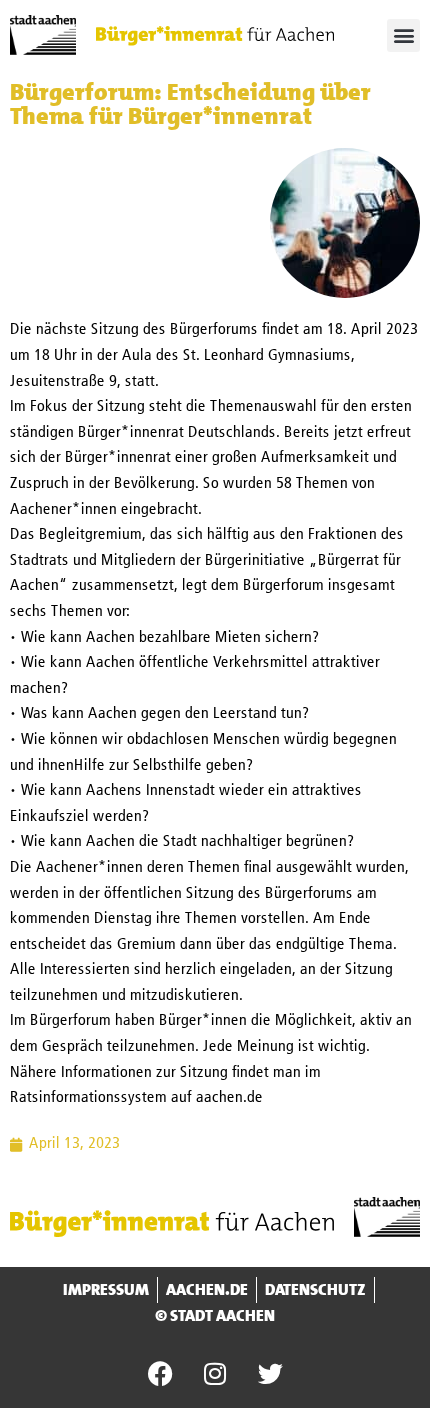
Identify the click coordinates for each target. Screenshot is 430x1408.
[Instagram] (215, 1373)
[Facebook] (160, 1373)
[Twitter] (270, 1373)
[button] (403, 35)
